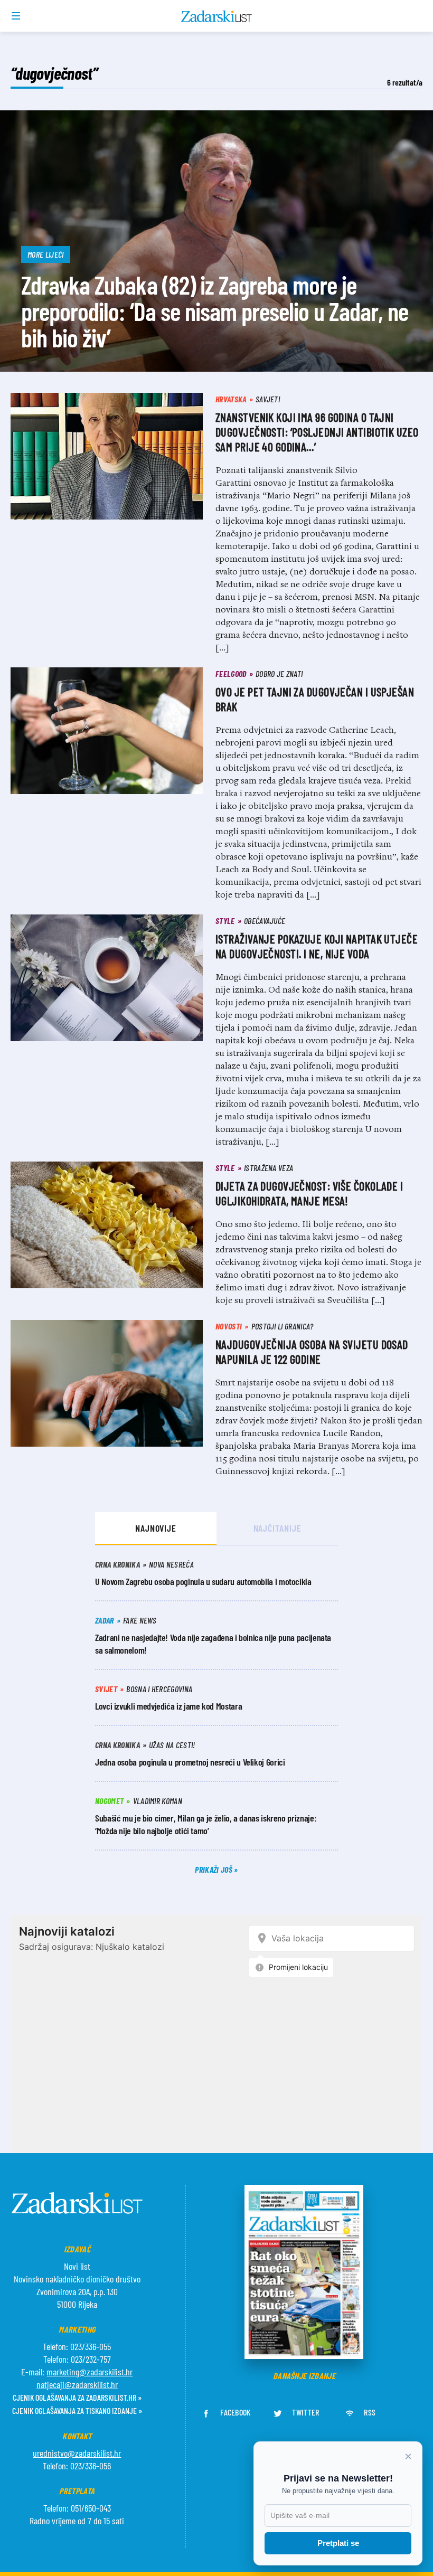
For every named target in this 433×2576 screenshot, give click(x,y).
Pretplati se (338, 2543)
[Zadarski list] (217, 16)
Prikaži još (214, 1869)
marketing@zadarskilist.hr (90, 2372)
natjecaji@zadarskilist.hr (77, 2384)
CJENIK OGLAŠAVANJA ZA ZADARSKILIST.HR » (77, 2397)
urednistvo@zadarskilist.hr (77, 2453)
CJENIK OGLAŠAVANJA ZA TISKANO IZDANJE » (77, 2410)
